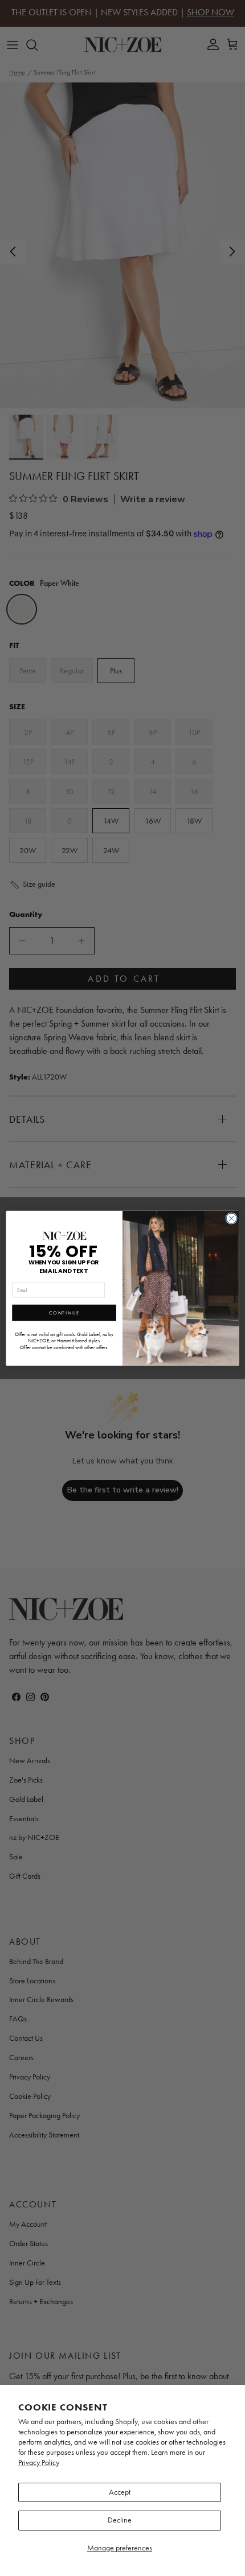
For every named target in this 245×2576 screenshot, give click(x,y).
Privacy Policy (39, 2463)
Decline (120, 2520)
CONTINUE (64, 1312)
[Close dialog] (231, 1218)
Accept (120, 2492)
